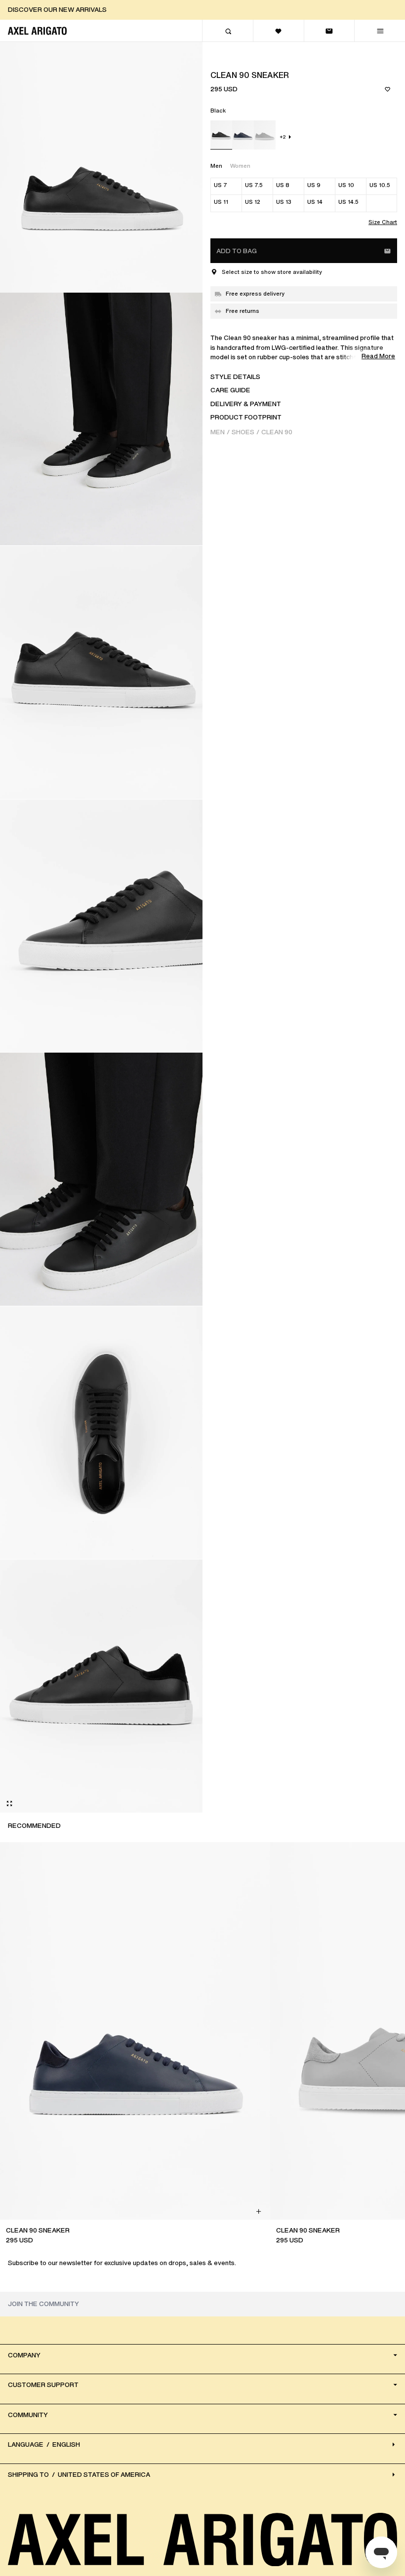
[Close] (272, 1211)
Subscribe (202, 1431)
